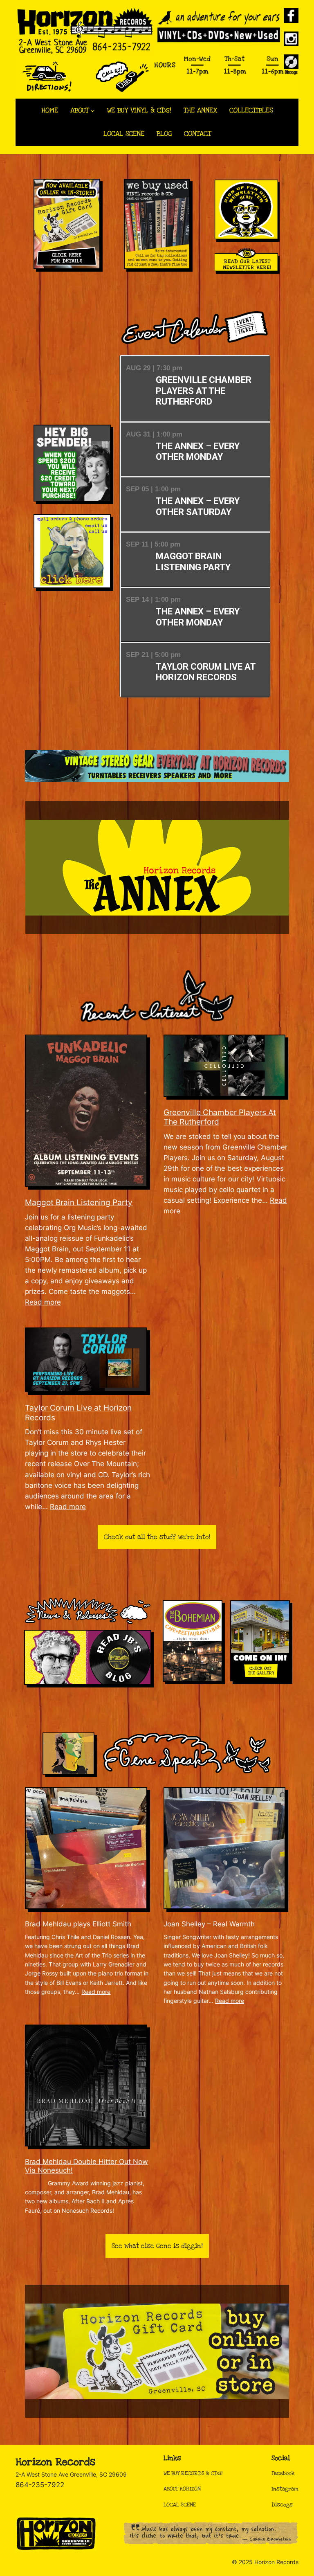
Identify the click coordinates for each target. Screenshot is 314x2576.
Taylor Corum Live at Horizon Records (78, 1413)
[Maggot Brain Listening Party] (88, 1111)
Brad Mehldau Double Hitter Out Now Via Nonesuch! (86, 2166)
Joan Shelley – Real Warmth (209, 1924)
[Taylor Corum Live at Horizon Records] (88, 1360)
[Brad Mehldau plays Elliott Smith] (88, 1848)
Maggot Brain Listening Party (79, 1203)
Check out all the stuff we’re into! (157, 1537)
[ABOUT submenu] (93, 111)
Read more (43, 1302)
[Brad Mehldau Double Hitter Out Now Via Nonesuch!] (88, 2086)
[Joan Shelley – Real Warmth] (226, 1848)
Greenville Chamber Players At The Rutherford (220, 1117)
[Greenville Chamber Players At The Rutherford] (226, 1065)
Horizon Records (55, 2462)
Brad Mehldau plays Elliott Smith (78, 1924)
